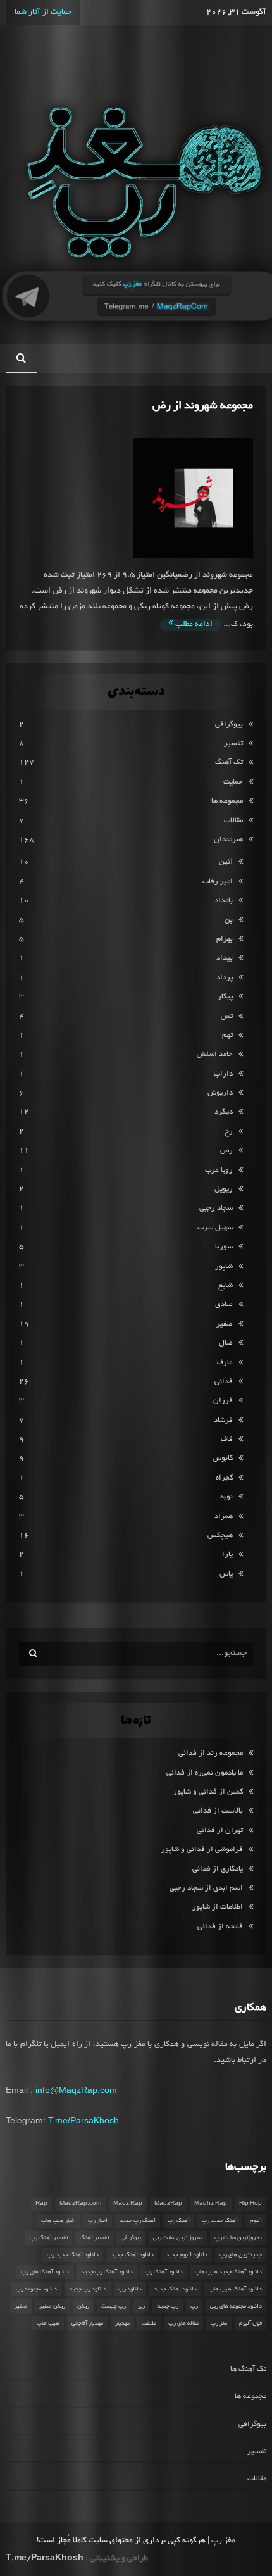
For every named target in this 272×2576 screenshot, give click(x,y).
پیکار (225, 997)
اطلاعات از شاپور (218, 1907)
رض (226, 1151)
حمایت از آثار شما (43, 13)
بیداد (225, 958)
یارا (227, 1555)
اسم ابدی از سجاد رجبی (206, 1888)
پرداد (225, 978)
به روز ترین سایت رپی (178, 2238)
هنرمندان (228, 840)
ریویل (224, 1189)
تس (227, 1016)
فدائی (224, 1382)
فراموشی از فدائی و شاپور (202, 1850)
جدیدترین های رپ (241, 2255)
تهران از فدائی (220, 1831)
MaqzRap (168, 2204)
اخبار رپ (98, 2221)
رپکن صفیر (52, 2306)
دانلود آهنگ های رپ (45, 2272)
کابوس (223, 1458)
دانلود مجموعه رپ (36, 2289)
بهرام (225, 939)
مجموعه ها (227, 801)
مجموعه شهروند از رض (203, 406)
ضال (226, 1343)
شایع (226, 1285)
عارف (225, 1363)
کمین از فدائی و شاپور (208, 1792)
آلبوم (256, 2221)
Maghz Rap (211, 2204)
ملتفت (149, 2323)
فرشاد (223, 1420)
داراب (223, 1074)
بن (229, 920)
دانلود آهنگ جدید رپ (73, 2255)
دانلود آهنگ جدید (132, 2255)
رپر (141, 2306)
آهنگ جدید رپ (220, 2221)
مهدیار (122, 2323)
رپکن (83, 2306)
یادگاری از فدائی (218, 1869)
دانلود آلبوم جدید (187, 2255)
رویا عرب (219, 1170)
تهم (227, 1035)
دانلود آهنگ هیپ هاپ (235, 2289)
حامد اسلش (215, 1054)
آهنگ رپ (179, 2221)
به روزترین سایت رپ (238, 2238)
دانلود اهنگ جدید (175, 2289)
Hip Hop (250, 2204)
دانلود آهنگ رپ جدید (107, 2272)
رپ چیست (114, 2306)
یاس (226, 1574)
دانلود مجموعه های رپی (236, 2306)
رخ (229, 1132)
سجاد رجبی (216, 1208)
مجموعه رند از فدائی (211, 1753)
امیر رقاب (218, 882)
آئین (226, 862)
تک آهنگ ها (248, 2369)
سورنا (224, 1247)
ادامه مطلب (193, 625)
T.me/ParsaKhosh (83, 2120)
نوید (226, 1497)
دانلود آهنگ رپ (164, 2272)
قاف (227, 1439)
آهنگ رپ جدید (138, 2221)
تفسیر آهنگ (94, 2238)
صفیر (225, 1324)
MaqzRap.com (80, 2204)
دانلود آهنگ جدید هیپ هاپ (228, 2272)
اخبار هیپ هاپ (59, 2221)
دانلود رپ (130, 2289)
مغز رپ (219, 2323)
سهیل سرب (215, 1228)
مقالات (233, 821)
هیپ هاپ (48, 2323)
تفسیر (233, 744)
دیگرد (224, 1112)
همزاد (224, 1517)
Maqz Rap (128, 2204)
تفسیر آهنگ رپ (49, 2238)
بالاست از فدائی (218, 1811)
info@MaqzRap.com (76, 2090)
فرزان (223, 1401)
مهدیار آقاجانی (87, 2323)
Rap (41, 2204)
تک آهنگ (229, 763)
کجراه (224, 1478)
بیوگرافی (229, 725)
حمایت (233, 782)
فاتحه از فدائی (220, 1927)
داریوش (220, 1093)
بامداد (224, 901)
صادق (224, 1304)
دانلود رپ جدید (88, 2289)
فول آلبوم (250, 2323)
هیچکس (220, 1536)
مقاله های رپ (183, 2323)
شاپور (224, 1266)
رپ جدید (168, 2306)
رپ (194, 2306)
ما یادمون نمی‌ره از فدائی (205, 1773)
